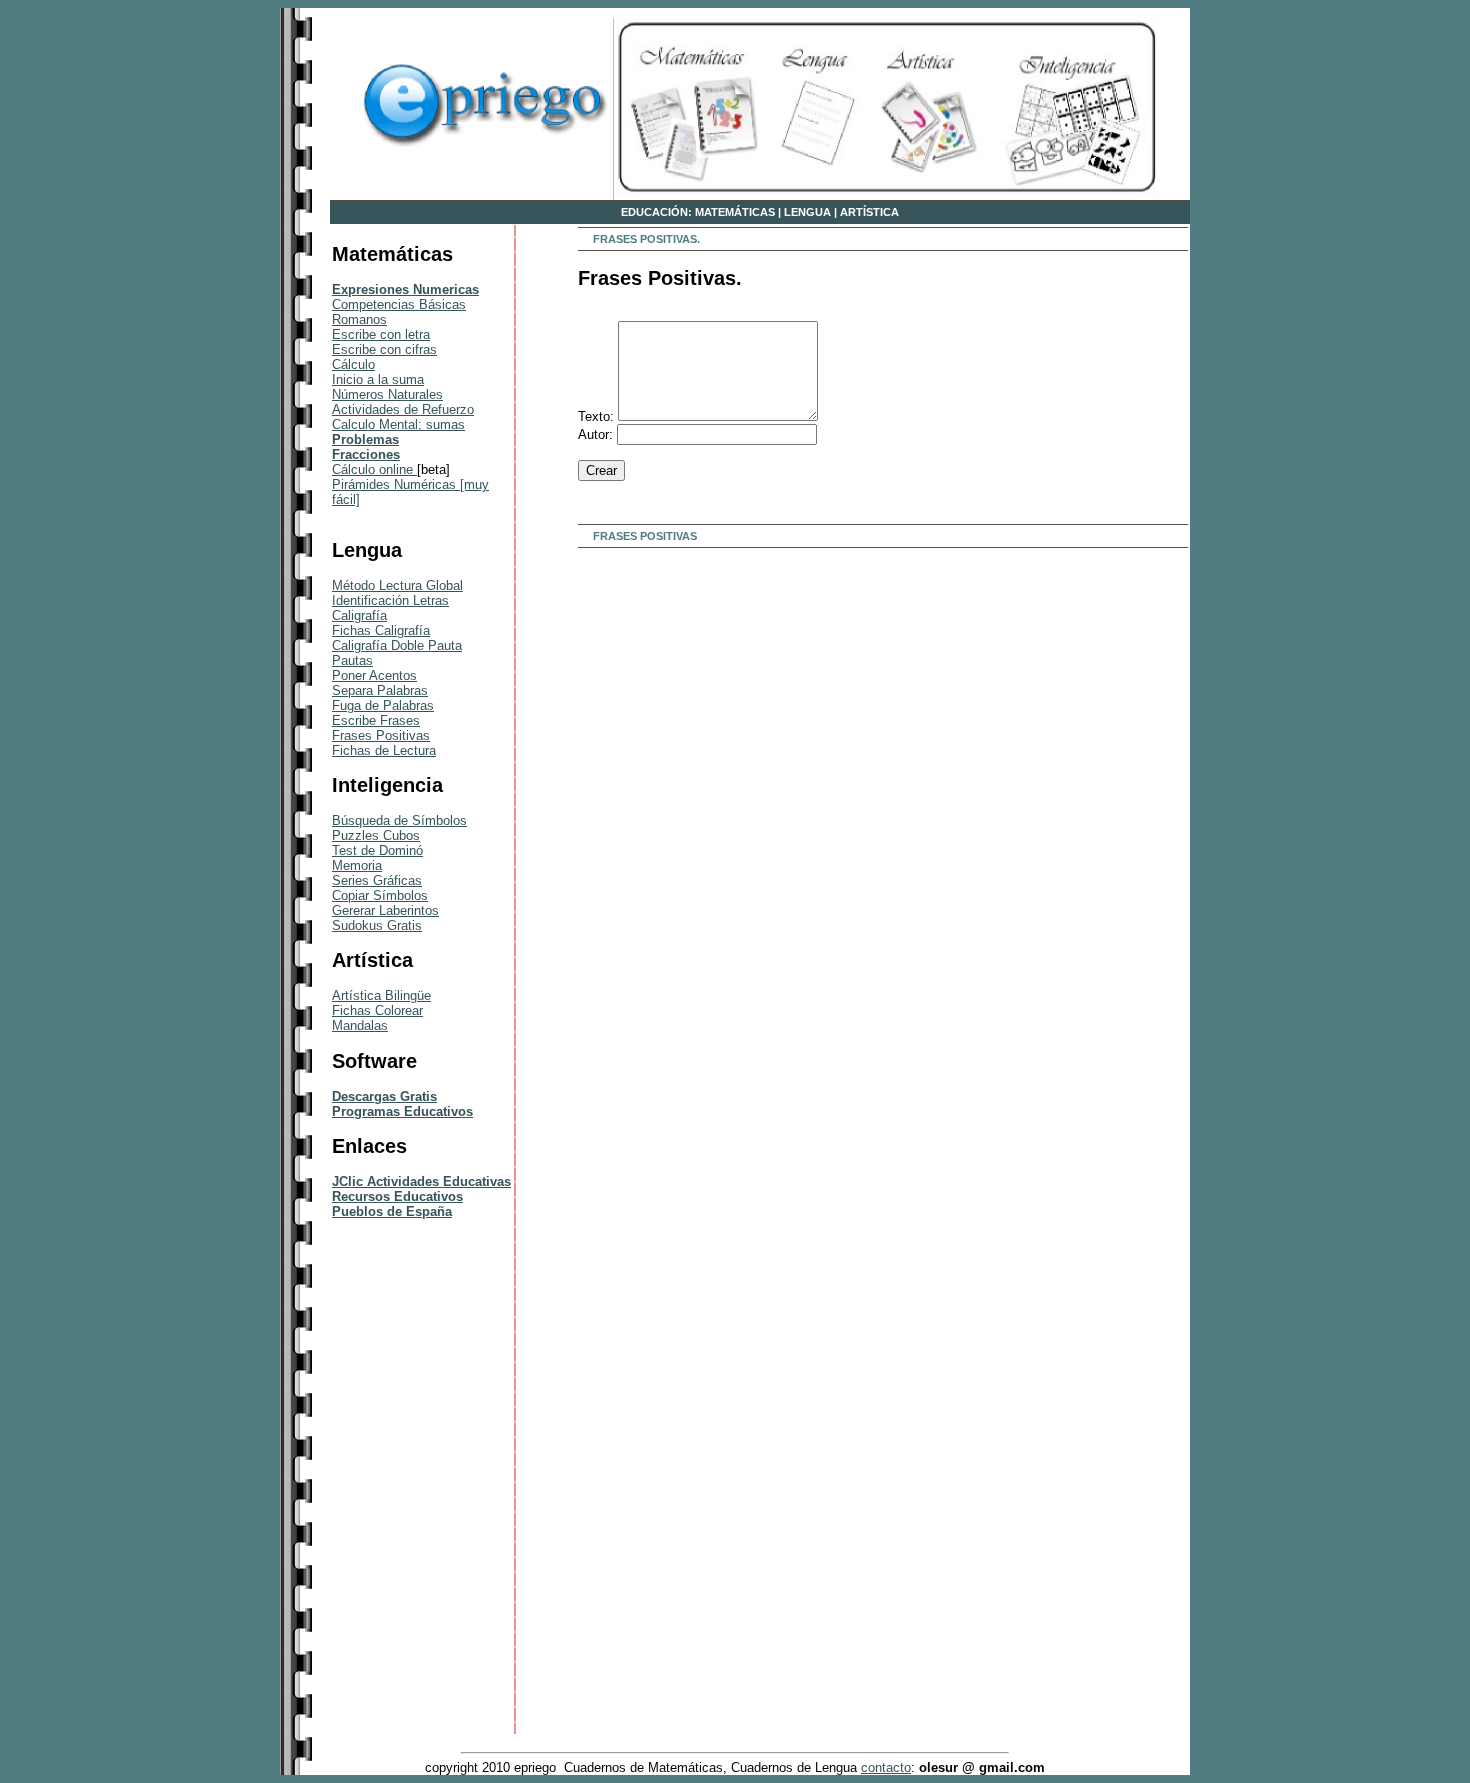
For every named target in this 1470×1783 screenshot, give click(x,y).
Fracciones (366, 454)
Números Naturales (387, 394)
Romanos (359, 319)
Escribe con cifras (384, 349)
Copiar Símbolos (380, 895)
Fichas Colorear (377, 1010)
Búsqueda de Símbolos (399, 820)
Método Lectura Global (397, 585)
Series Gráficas (377, 880)
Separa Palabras (380, 690)
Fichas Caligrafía (381, 630)
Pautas (352, 660)
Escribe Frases (376, 720)
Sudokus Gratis (377, 925)
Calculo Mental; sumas (398, 424)
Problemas (365, 439)
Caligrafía (359, 615)
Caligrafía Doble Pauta (397, 645)
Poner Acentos (374, 675)
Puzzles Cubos (376, 835)
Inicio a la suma (378, 379)
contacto (886, 1767)
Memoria (357, 865)
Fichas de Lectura (384, 750)
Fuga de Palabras (383, 705)
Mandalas (360, 1025)
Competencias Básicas (399, 304)
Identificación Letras (390, 600)
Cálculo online (374, 469)
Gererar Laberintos (385, 910)
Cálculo (353, 364)
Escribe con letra (381, 334)
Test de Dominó (377, 850)
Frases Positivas (381, 735)
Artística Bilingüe (381, 995)
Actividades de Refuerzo (403, 409)
